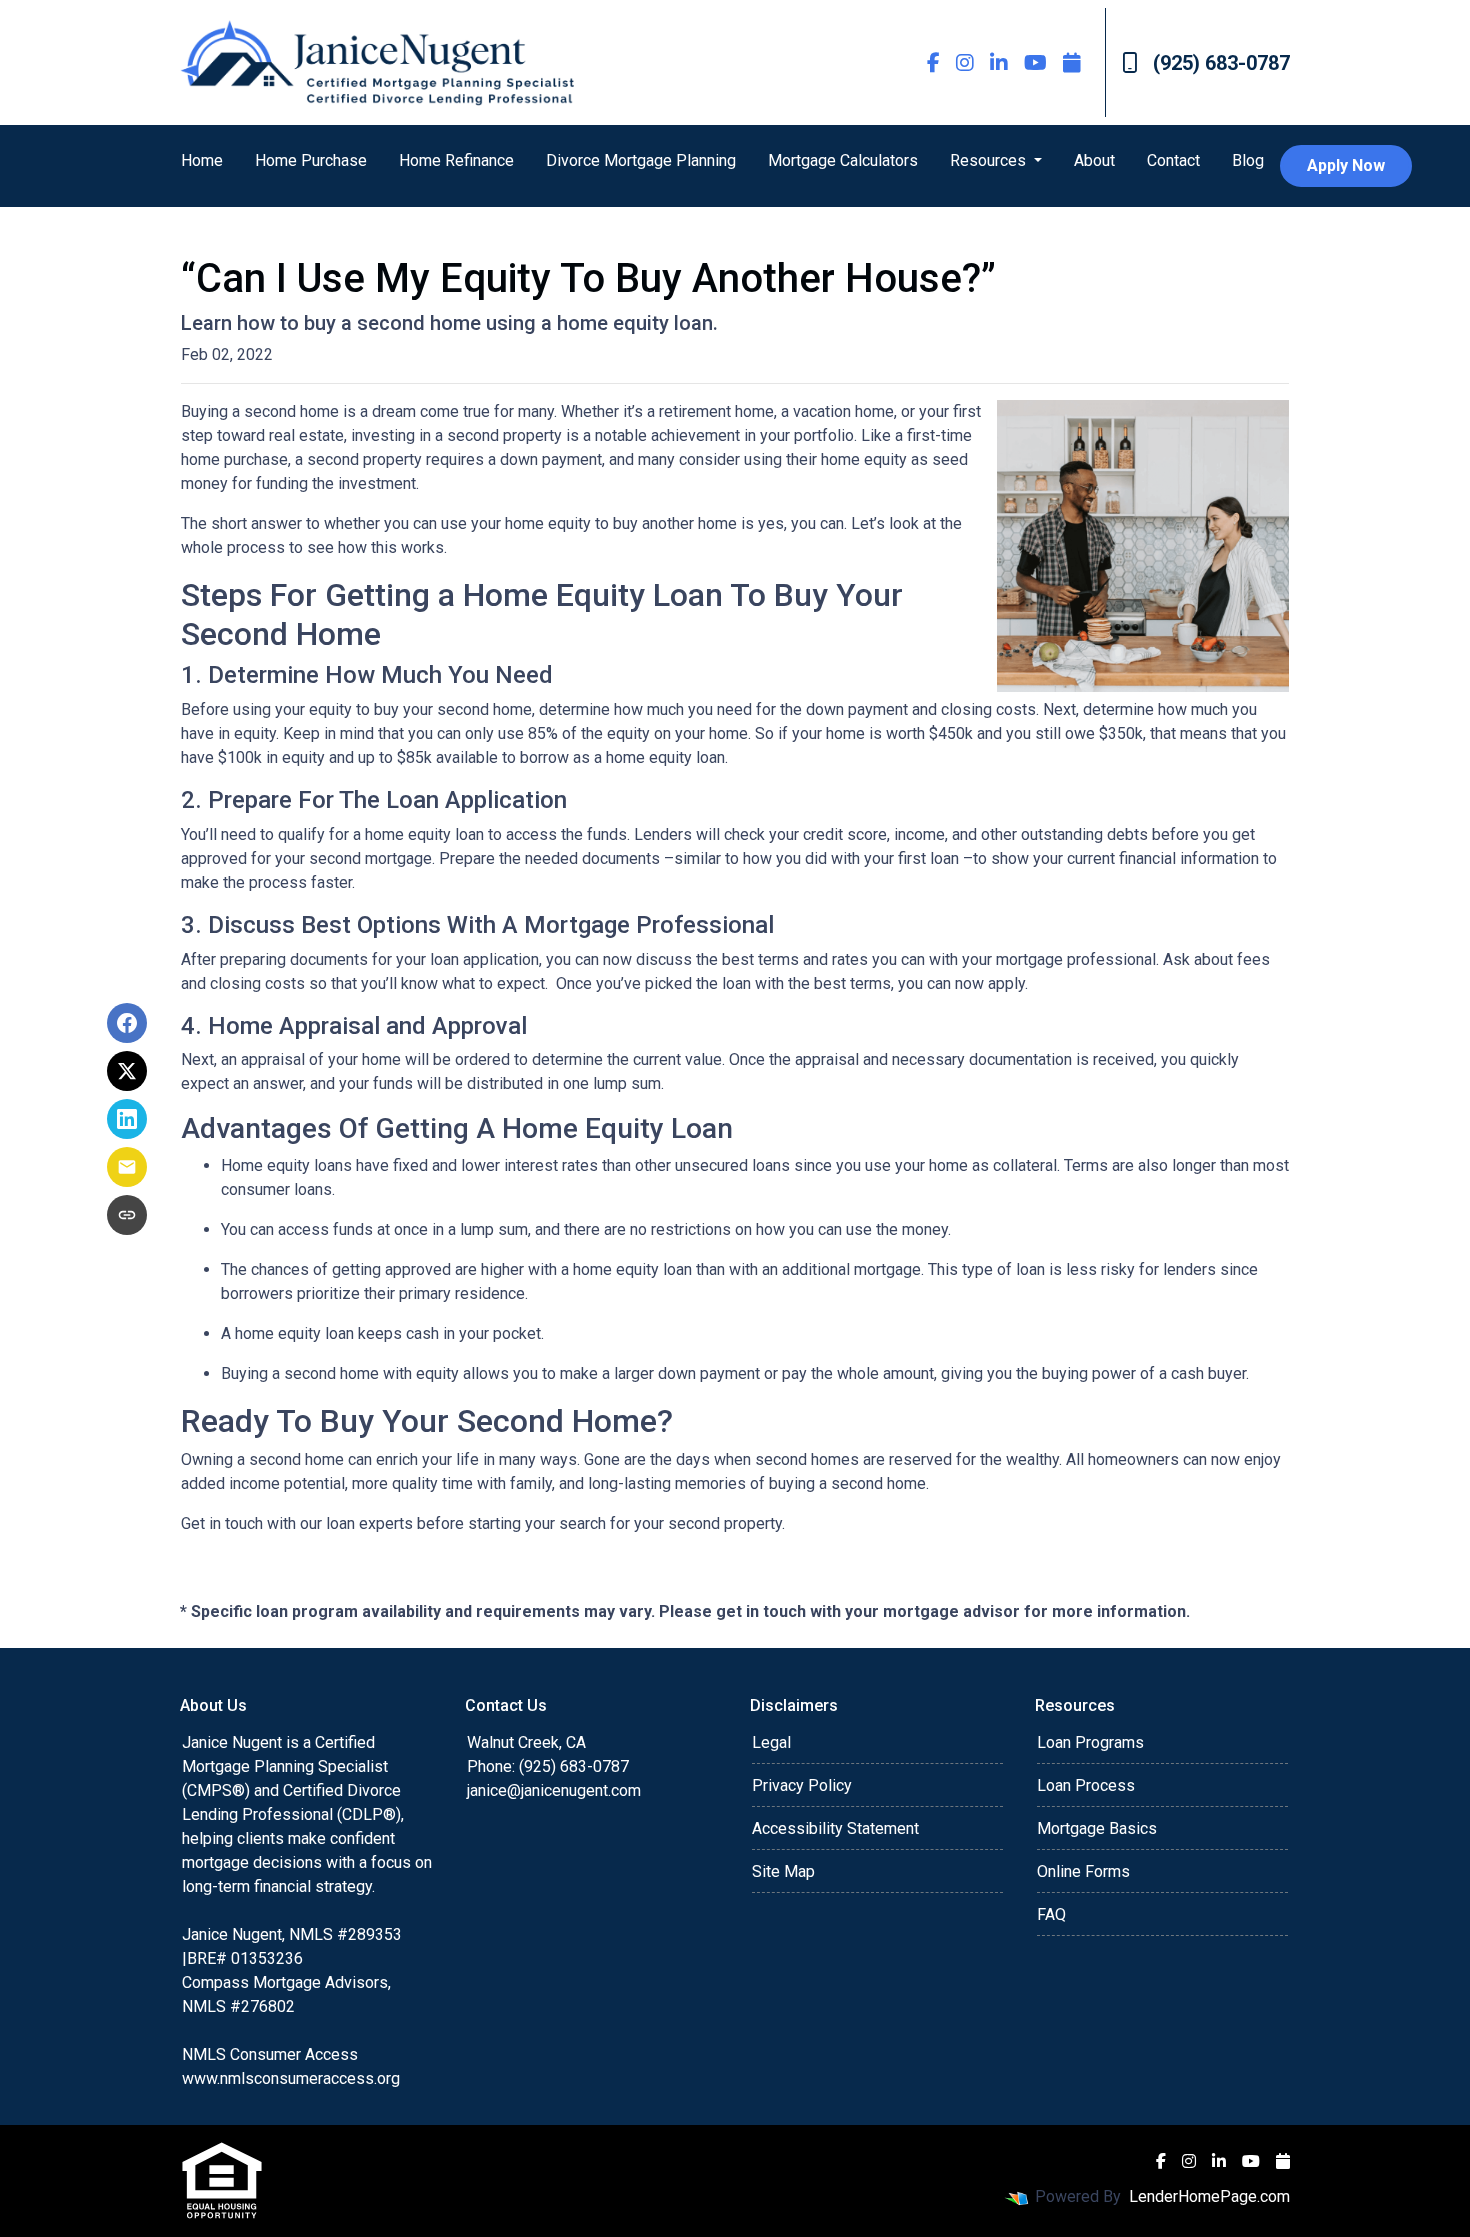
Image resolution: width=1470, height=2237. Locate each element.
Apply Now (1346, 165)
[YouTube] (1035, 62)
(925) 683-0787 (1221, 63)
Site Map (783, 1871)
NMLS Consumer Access (270, 2054)
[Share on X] (127, 1071)
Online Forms (1083, 1871)
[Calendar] (1072, 62)
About (1094, 160)
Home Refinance (456, 160)
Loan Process (1086, 1785)
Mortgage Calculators (843, 160)
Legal (771, 1742)
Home (202, 160)
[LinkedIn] (999, 62)
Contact (1173, 160)
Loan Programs (1090, 1742)
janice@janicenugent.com (554, 1790)
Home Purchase (311, 160)
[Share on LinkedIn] (127, 1119)
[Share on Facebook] (127, 1023)
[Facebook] (933, 62)
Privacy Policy (802, 1785)
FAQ (1051, 1914)
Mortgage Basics (1097, 1828)
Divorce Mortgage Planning (641, 160)
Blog (1248, 160)
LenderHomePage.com (1209, 2196)
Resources (990, 160)
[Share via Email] (127, 1167)
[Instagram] (965, 62)
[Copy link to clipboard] (127, 1215)
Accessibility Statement (835, 1828)
